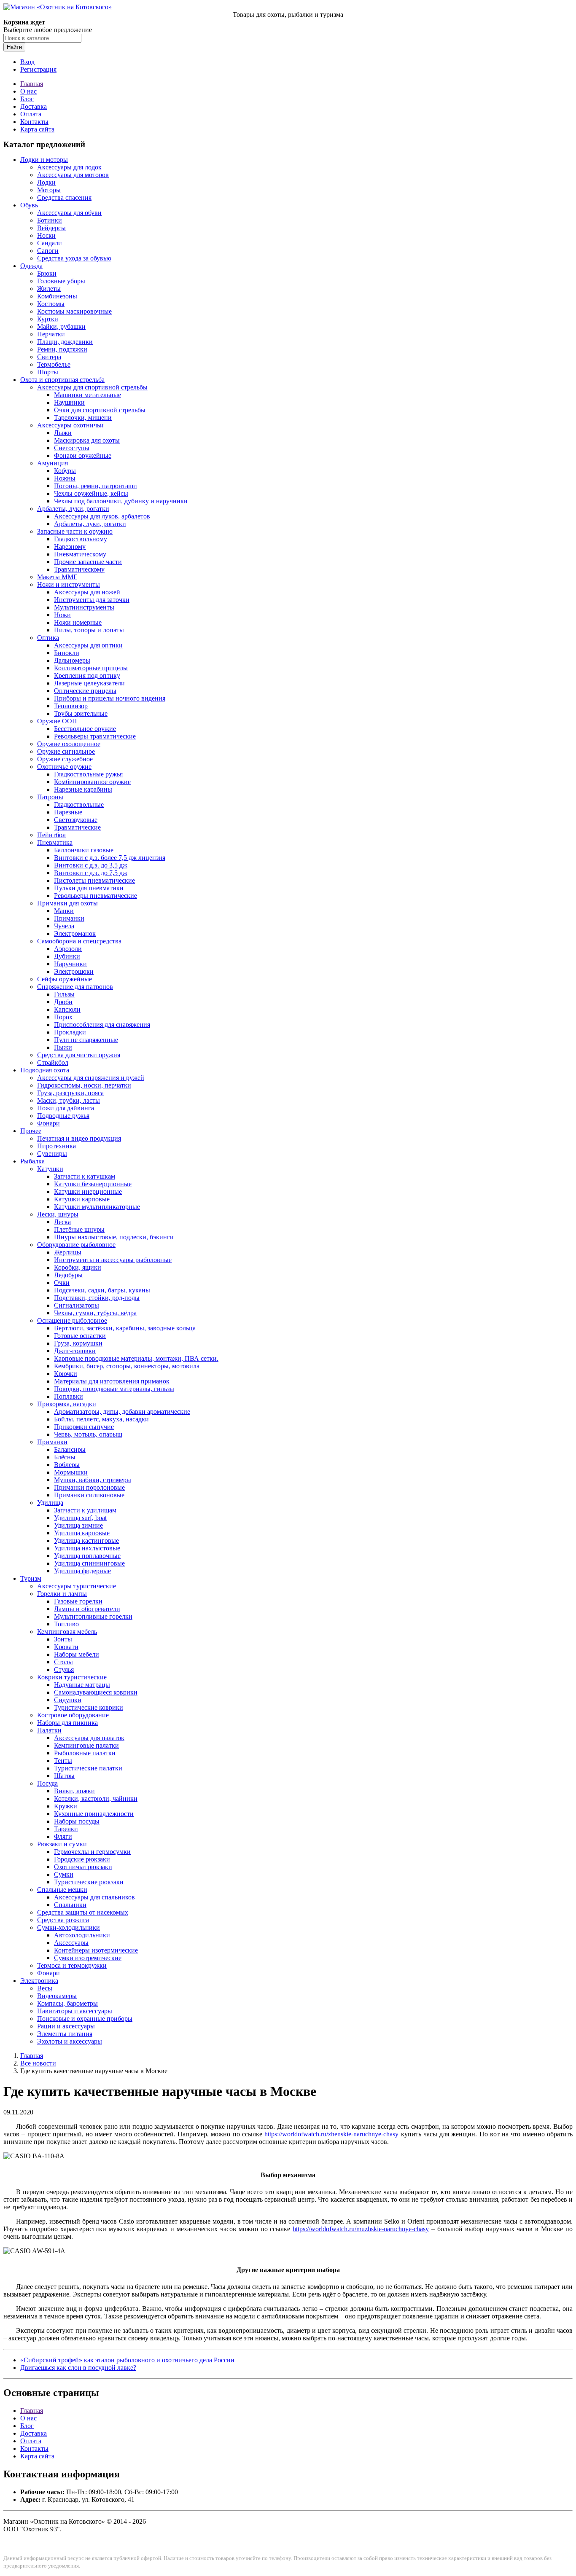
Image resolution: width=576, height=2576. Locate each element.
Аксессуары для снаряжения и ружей (91, 1078)
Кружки (66, 1806)
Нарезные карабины (83, 789)
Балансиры (70, 1449)
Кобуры (65, 471)
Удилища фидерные (82, 1571)
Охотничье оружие (64, 767)
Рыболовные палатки (85, 1753)
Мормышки (71, 1472)
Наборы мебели (77, 1654)
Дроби (63, 1002)
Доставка (34, 106)
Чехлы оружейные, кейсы (91, 493)
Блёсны (65, 1457)
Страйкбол (53, 1062)
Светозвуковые (76, 820)
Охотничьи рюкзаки (83, 1867)
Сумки (64, 1874)
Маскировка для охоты (87, 440)
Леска (62, 1222)
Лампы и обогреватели (87, 1609)
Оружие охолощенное (69, 744)
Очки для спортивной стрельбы (100, 410)
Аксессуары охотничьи (70, 425)
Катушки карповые (82, 1199)
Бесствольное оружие (85, 729)
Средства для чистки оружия (79, 1055)
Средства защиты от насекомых (83, 1912)
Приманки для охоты (67, 903)
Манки (64, 911)
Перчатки (51, 334)
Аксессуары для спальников (94, 1897)
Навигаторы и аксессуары (75, 2011)
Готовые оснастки (80, 1336)
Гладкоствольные (79, 804)
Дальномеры (72, 660)
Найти (14, 47)
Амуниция (52, 463)
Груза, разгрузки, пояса (70, 1093)
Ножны (65, 478)
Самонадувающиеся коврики (96, 1692)
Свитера (49, 357)
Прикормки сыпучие (84, 1427)
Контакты (34, 122)
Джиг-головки (75, 1351)
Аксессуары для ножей (87, 592)
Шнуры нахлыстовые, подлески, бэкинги (114, 1237)
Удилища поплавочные (87, 1556)
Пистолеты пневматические (94, 880)
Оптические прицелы (85, 691)
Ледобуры (68, 1275)
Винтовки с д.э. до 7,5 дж (91, 873)
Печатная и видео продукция (79, 1138)
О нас (28, 91)
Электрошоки (74, 971)
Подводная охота (45, 1070)
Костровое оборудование (73, 1715)
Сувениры (52, 1154)
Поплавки (69, 1396)
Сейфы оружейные (65, 979)
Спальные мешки (62, 1890)
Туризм (31, 1578)
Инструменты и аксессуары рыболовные (113, 1260)
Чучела (64, 926)
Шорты (48, 372)
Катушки (50, 1169)
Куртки (48, 319)
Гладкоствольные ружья (88, 774)
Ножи (62, 615)
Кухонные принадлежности (94, 1814)
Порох (63, 1017)
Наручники (70, 964)
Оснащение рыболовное (72, 1320)
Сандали (50, 243)
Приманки (69, 918)
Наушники (69, 402)
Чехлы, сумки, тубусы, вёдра (95, 1313)
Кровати (66, 1647)
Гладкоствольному (81, 539)
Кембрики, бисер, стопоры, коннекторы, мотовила (127, 1366)
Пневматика (55, 842)
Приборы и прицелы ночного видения (110, 698)
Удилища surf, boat (80, 1518)
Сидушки (68, 1700)
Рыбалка (32, 1161)
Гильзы (64, 994)
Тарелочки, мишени (83, 418)
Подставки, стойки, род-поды (97, 1298)
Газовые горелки (78, 1601)
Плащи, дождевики (65, 342)
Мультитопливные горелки (93, 1616)
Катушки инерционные (88, 1191)
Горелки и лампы (62, 1594)
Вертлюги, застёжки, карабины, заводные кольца (125, 1328)
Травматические (77, 827)
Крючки (66, 1374)
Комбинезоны (57, 296)
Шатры (64, 1776)
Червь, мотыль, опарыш (88, 1434)
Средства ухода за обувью (74, 258)
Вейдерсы (51, 228)
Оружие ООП (57, 721)
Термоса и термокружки (72, 1965)
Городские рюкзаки (82, 1859)
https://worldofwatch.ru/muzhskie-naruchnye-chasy (361, 2229)
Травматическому (79, 569)
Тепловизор (71, 706)
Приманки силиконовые (89, 1495)
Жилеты (49, 289)
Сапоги (48, 251)
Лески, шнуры (58, 1214)
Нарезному (70, 547)
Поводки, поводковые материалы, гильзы (114, 1389)
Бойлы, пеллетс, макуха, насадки (101, 1419)
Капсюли (67, 1009)
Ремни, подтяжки (62, 349)
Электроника (39, 1981)
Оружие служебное (65, 759)
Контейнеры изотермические (96, 1950)
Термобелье (54, 364)
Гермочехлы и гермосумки (92, 1852)
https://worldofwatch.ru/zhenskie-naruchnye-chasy (331, 2134)
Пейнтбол (51, 835)
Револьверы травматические (95, 736)
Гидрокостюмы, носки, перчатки (84, 1085)
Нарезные (68, 812)
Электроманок (75, 933)
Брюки (47, 273)
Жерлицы (68, 1252)
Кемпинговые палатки (86, 1745)
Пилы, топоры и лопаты (89, 630)
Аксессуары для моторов (73, 175)
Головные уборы (61, 281)
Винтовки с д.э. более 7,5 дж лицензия (110, 858)
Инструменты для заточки (92, 600)
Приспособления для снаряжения (102, 1025)
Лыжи (63, 433)
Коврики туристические (72, 1677)
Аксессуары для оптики (88, 645)
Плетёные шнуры (79, 1229)
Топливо (66, 1624)
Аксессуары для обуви (69, 213)
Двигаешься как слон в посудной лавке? (78, 2368)
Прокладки (70, 1032)
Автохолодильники (82, 1935)
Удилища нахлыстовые (87, 1548)
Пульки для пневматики (89, 888)
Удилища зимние (78, 1525)
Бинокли (67, 653)
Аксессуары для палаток (89, 1738)
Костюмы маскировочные (74, 311)
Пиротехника (57, 1146)
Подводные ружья (63, 1116)
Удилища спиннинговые (89, 1563)
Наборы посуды (77, 1821)
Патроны (50, 797)
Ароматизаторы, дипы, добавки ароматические (122, 1412)
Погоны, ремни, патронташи (96, 486)
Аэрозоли (68, 949)
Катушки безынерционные (93, 1184)
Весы (45, 1988)
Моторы (49, 190)
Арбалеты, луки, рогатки (73, 509)
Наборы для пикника (67, 1723)
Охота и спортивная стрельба (62, 380)
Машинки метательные (87, 395)
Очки (62, 1283)
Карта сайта (37, 129)
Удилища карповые (82, 1533)
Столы (63, 1662)
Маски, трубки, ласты (69, 1100)
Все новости (38, 2063)
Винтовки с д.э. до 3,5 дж (91, 865)
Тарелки (66, 1829)
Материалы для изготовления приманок (112, 1381)
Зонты (63, 1639)
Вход (27, 62)
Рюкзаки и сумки (62, 1844)
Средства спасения (64, 197)
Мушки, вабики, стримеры (93, 1480)
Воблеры (67, 1465)
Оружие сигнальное (66, 751)
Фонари (48, 1123)
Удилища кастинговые (86, 1540)
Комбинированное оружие (92, 782)
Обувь (29, 205)
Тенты (63, 1761)
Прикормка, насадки (67, 1404)
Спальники (70, 1905)
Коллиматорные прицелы (91, 668)
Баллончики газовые (84, 850)
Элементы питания (65, 2034)
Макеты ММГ (57, 577)
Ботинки (50, 220)
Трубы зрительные (81, 713)
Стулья (64, 1669)
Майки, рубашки (61, 326)
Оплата (31, 114)
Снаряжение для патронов (75, 987)
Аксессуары (71, 1943)
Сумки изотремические (88, 1958)
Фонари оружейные (83, 455)
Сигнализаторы (77, 1305)
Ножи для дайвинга (66, 1108)
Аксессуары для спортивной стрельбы (92, 387)
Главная (32, 84)
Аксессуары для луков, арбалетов (102, 516)
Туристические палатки (88, 1768)
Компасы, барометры (67, 2003)
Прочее (31, 1131)
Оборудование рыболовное (76, 1245)
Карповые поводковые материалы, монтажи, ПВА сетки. (136, 1358)
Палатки (49, 1730)
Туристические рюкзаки (89, 1882)
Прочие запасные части (88, 562)
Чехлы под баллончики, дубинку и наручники (121, 501)
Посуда (47, 1783)
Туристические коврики (89, 1707)
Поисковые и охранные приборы (85, 2019)
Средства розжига (63, 1920)
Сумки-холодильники (69, 1927)
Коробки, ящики (78, 1267)
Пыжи (63, 1047)
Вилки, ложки (74, 1791)
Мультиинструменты (84, 607)
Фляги (63, 1836)
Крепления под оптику (87, 676)
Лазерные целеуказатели (89, 683)
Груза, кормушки (78, 1343)
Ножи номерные (78, 622)
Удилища (50, 1503)
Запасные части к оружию (75, 531)
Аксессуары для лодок (69, 167)
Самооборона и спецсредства (79, 941)
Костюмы (51, 304)
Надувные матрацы (82, 1685)
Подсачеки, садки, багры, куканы (102, 1290)
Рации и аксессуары (66, 2026)
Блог (27, 99)
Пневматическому (80, 554)
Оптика (48, 638)
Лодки (46, 182)
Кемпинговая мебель (67, 1632)
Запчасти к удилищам (85, 1510)
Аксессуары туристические (77, 1586)
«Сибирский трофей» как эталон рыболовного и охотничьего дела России (127, 2360)
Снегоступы (72, 448)
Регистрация (38, 69)
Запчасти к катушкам (85, 1176)
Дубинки (67, 956)
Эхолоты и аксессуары (70, 2041)
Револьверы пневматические (96, 896)
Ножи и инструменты (69, 584)
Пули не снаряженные (86, 1040)
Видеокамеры (57, 1996)
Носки (46, 235)
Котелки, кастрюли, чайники (96, 1798)
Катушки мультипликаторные (97, 1207)
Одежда (31, 266)
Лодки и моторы (44, 160)
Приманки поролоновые (89, 1487)
